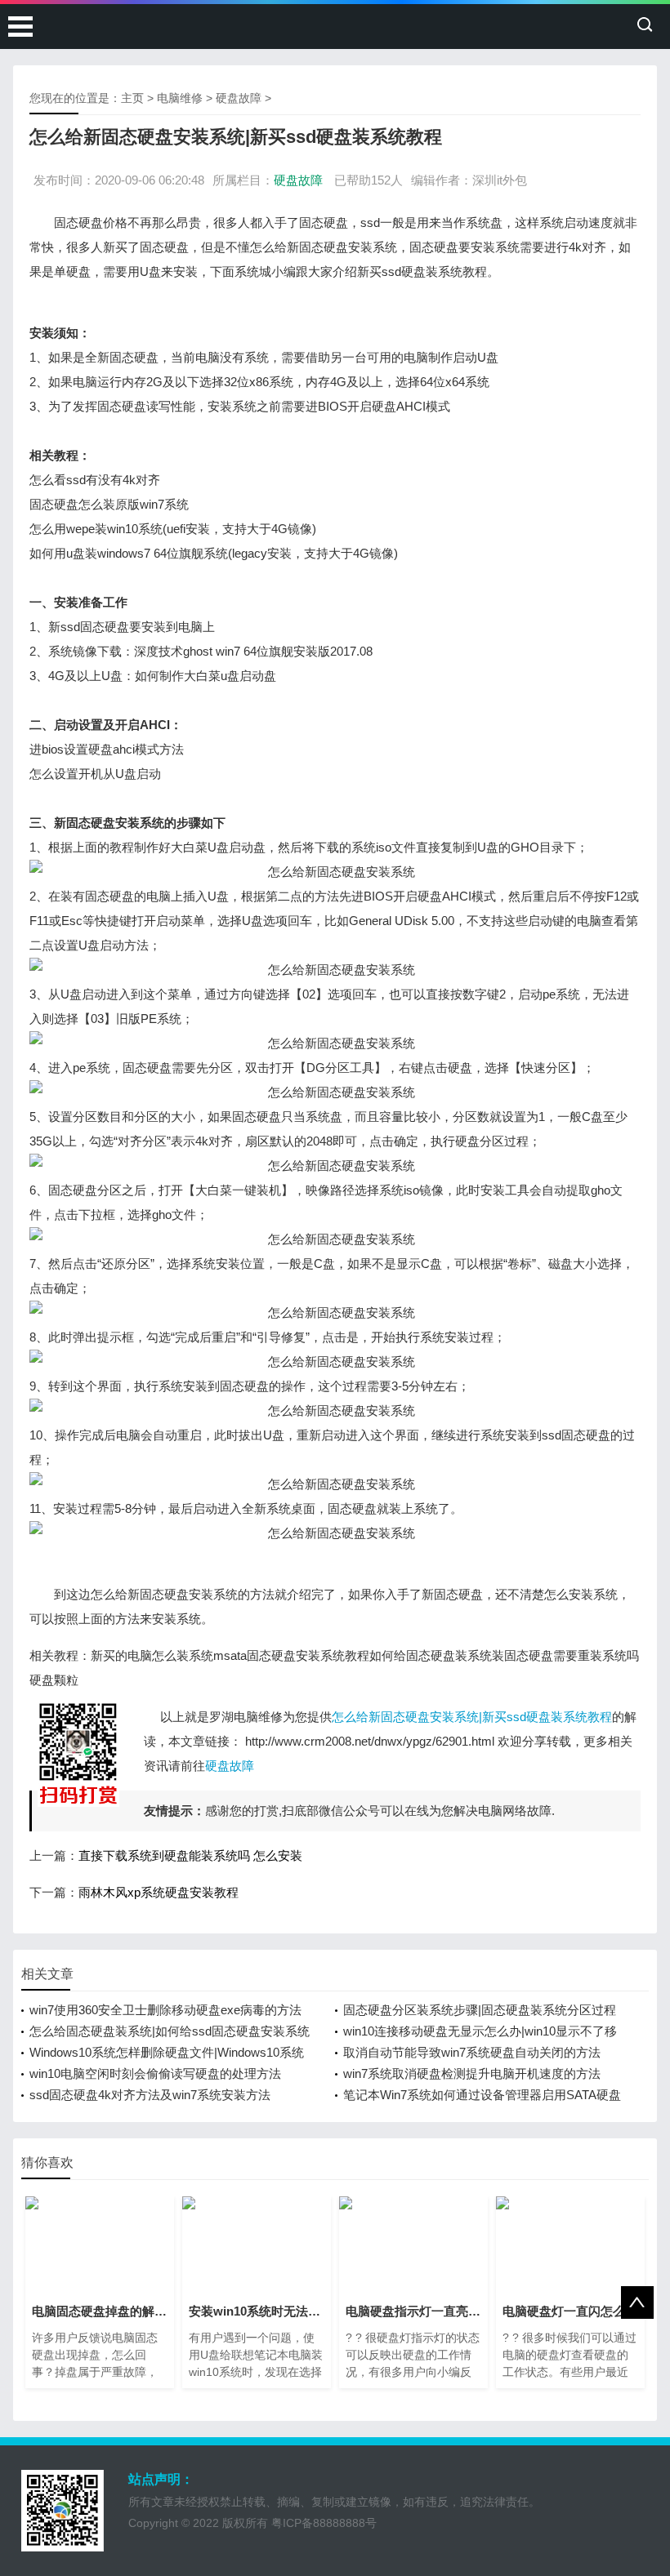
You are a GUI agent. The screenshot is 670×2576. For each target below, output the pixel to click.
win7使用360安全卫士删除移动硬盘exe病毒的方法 (165, 2010)
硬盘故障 (239, 98)
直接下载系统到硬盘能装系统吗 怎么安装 (190, 1855)
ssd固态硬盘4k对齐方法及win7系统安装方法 (150, 2095)
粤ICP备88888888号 (324, 2523)
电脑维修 (180, 98)
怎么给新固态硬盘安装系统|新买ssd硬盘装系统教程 (472, 1717)
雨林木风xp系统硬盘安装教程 (159, 1892)
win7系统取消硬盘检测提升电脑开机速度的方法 (472, 2073)
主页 (132, 98)
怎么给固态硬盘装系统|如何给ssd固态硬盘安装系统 (170, 2031)
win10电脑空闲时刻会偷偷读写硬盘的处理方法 (155, 2073)
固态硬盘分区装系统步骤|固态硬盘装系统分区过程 (480, 2010)
